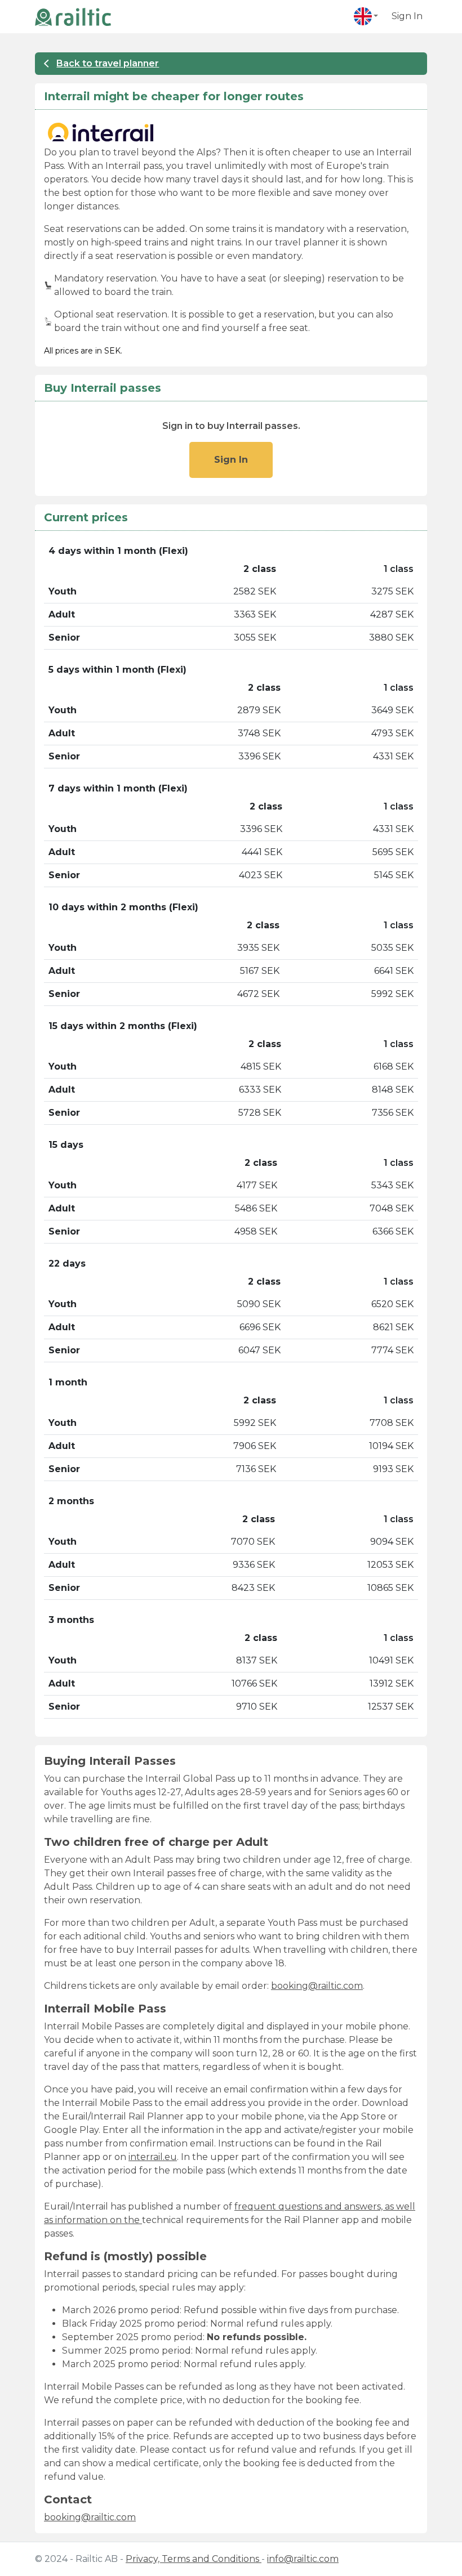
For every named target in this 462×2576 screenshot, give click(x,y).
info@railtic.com (303, 2559)
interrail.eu (153, 2157)
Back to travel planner (108, 63)
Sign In (407, 16)
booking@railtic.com (317, 1986)
